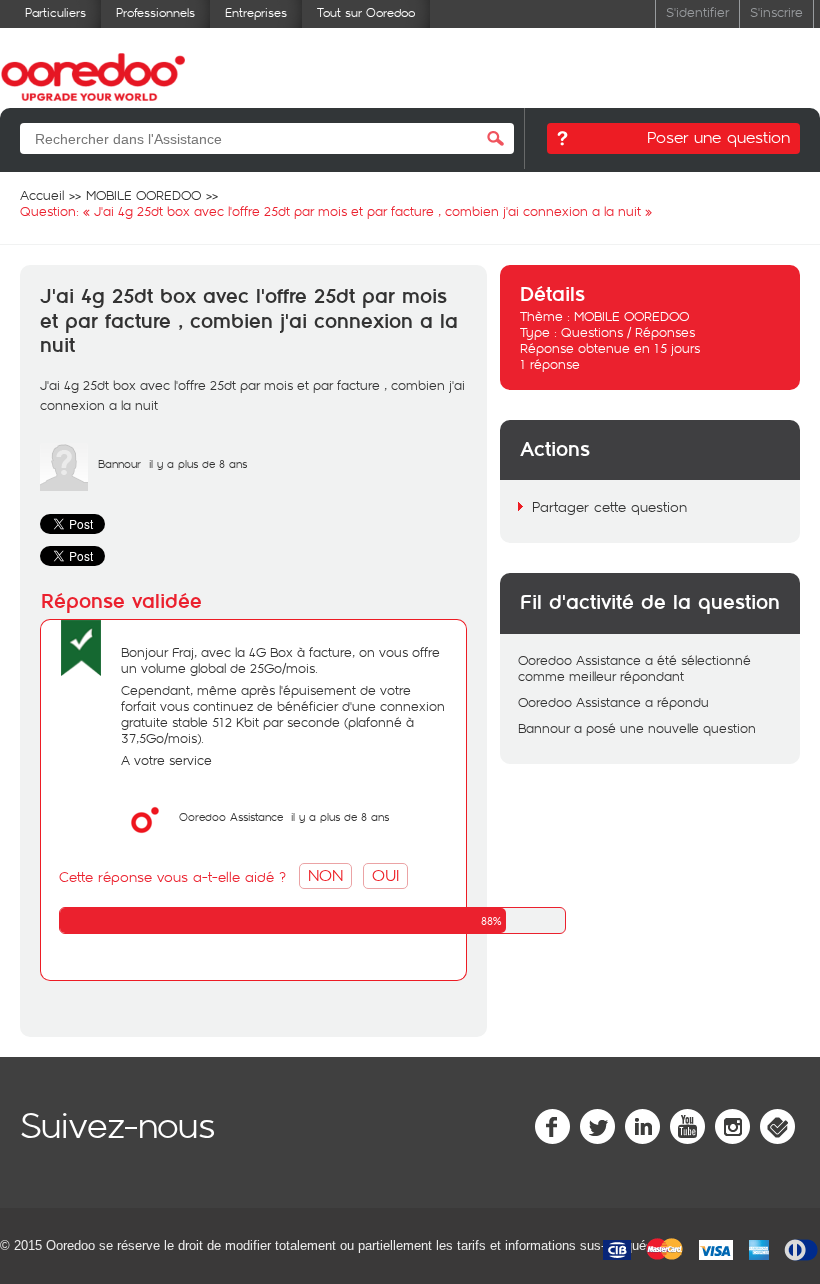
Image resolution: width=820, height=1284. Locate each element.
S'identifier (697, 11)
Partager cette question (609, 506)
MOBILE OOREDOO (631, 316)
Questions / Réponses (628, 332)
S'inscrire (776, 11)
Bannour (119, 463)
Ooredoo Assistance (231, 816)
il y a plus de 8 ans (340, 816)
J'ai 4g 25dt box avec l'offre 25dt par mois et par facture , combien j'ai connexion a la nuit (249, 321)
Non (325, 874)
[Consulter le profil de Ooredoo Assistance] (145, 839)
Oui (385, 874)
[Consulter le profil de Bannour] (64, 486)
